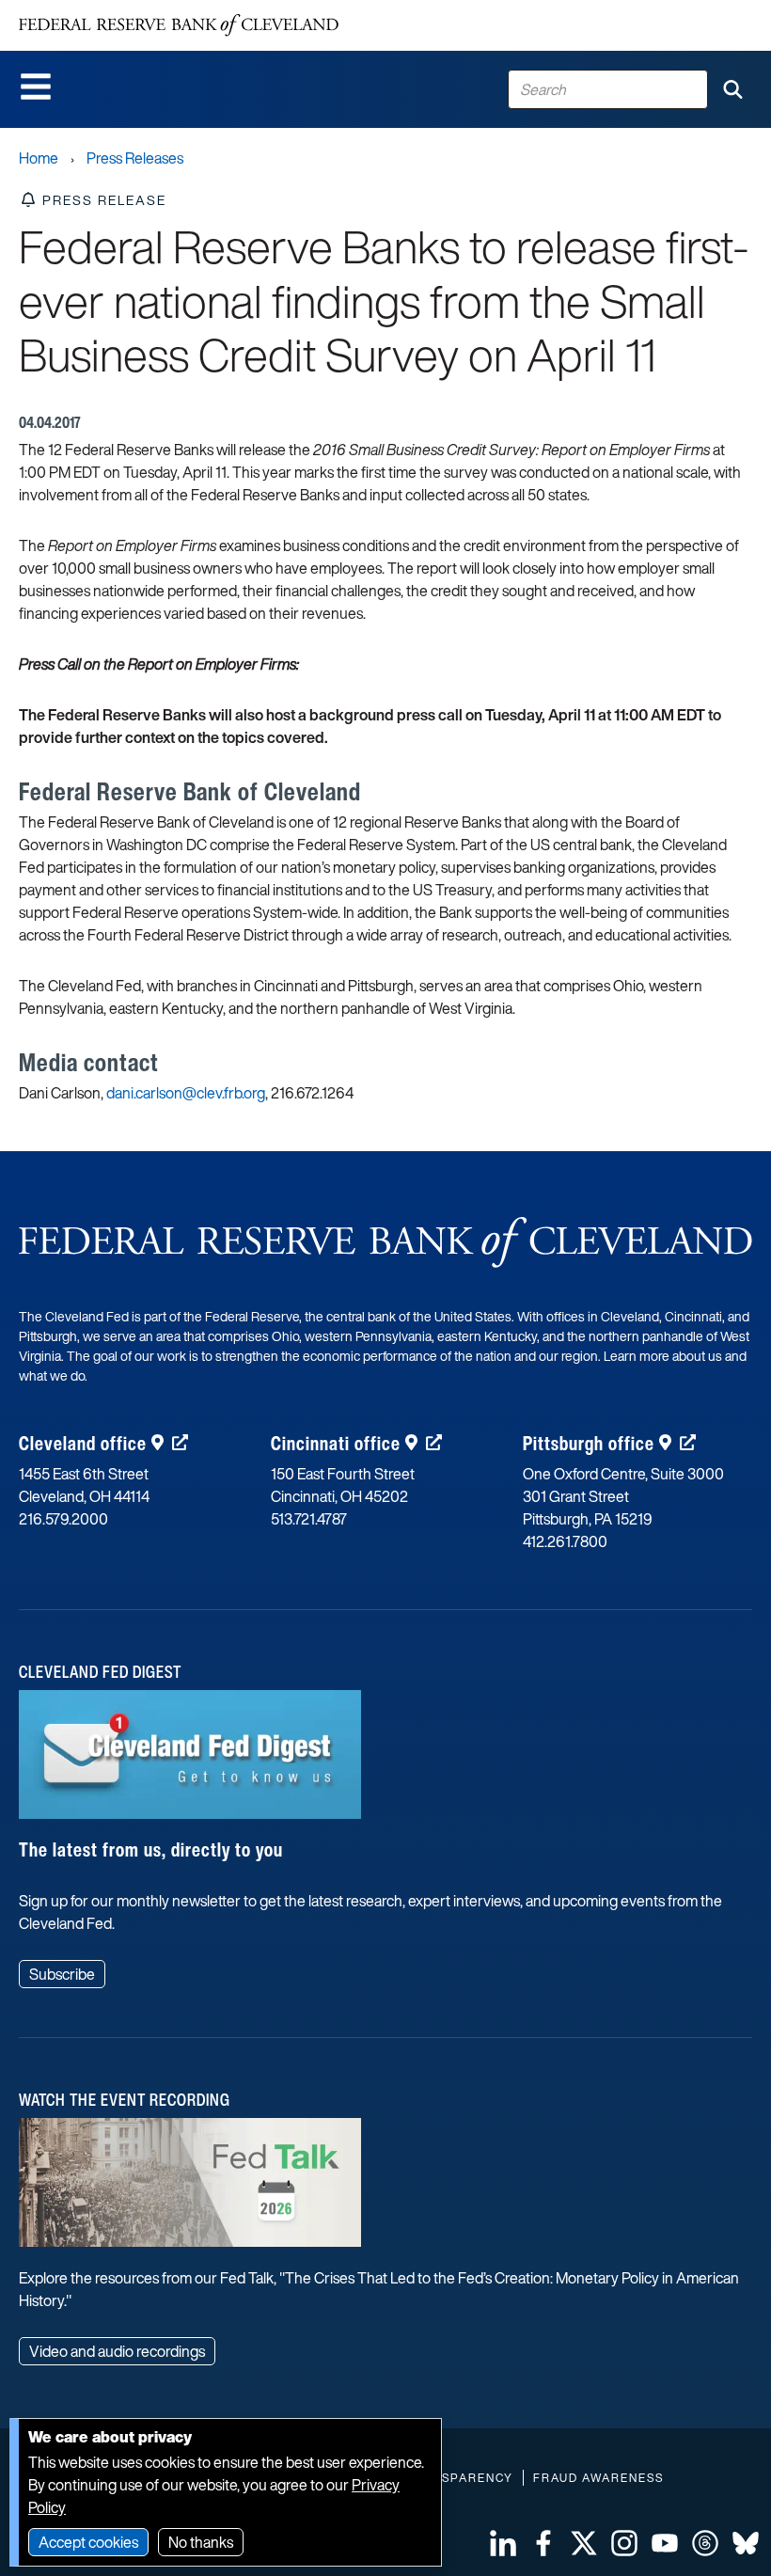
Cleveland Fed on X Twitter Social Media (584, 2543)
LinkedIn (503, 2543)
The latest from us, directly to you (151, 1849)
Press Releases (135, 158)
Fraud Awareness (598, 2478)
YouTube (665, 2543)
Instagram (624, 2543)
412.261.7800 (565, 1541)
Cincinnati (336, 1443)
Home (39, 158)
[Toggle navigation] (36, 87)
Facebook (543, 2543)
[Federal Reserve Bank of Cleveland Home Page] (179, 25)
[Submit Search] (732, 89)
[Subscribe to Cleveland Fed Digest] (190, 1762)
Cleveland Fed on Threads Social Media (705, 2543)
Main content (91, 10)
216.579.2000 (63, 1519)
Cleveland (83, 1443)
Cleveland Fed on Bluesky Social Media (746, 2543)
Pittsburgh (589, 1443)
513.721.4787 (309, 1519)
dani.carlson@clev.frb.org (186, 1093)
